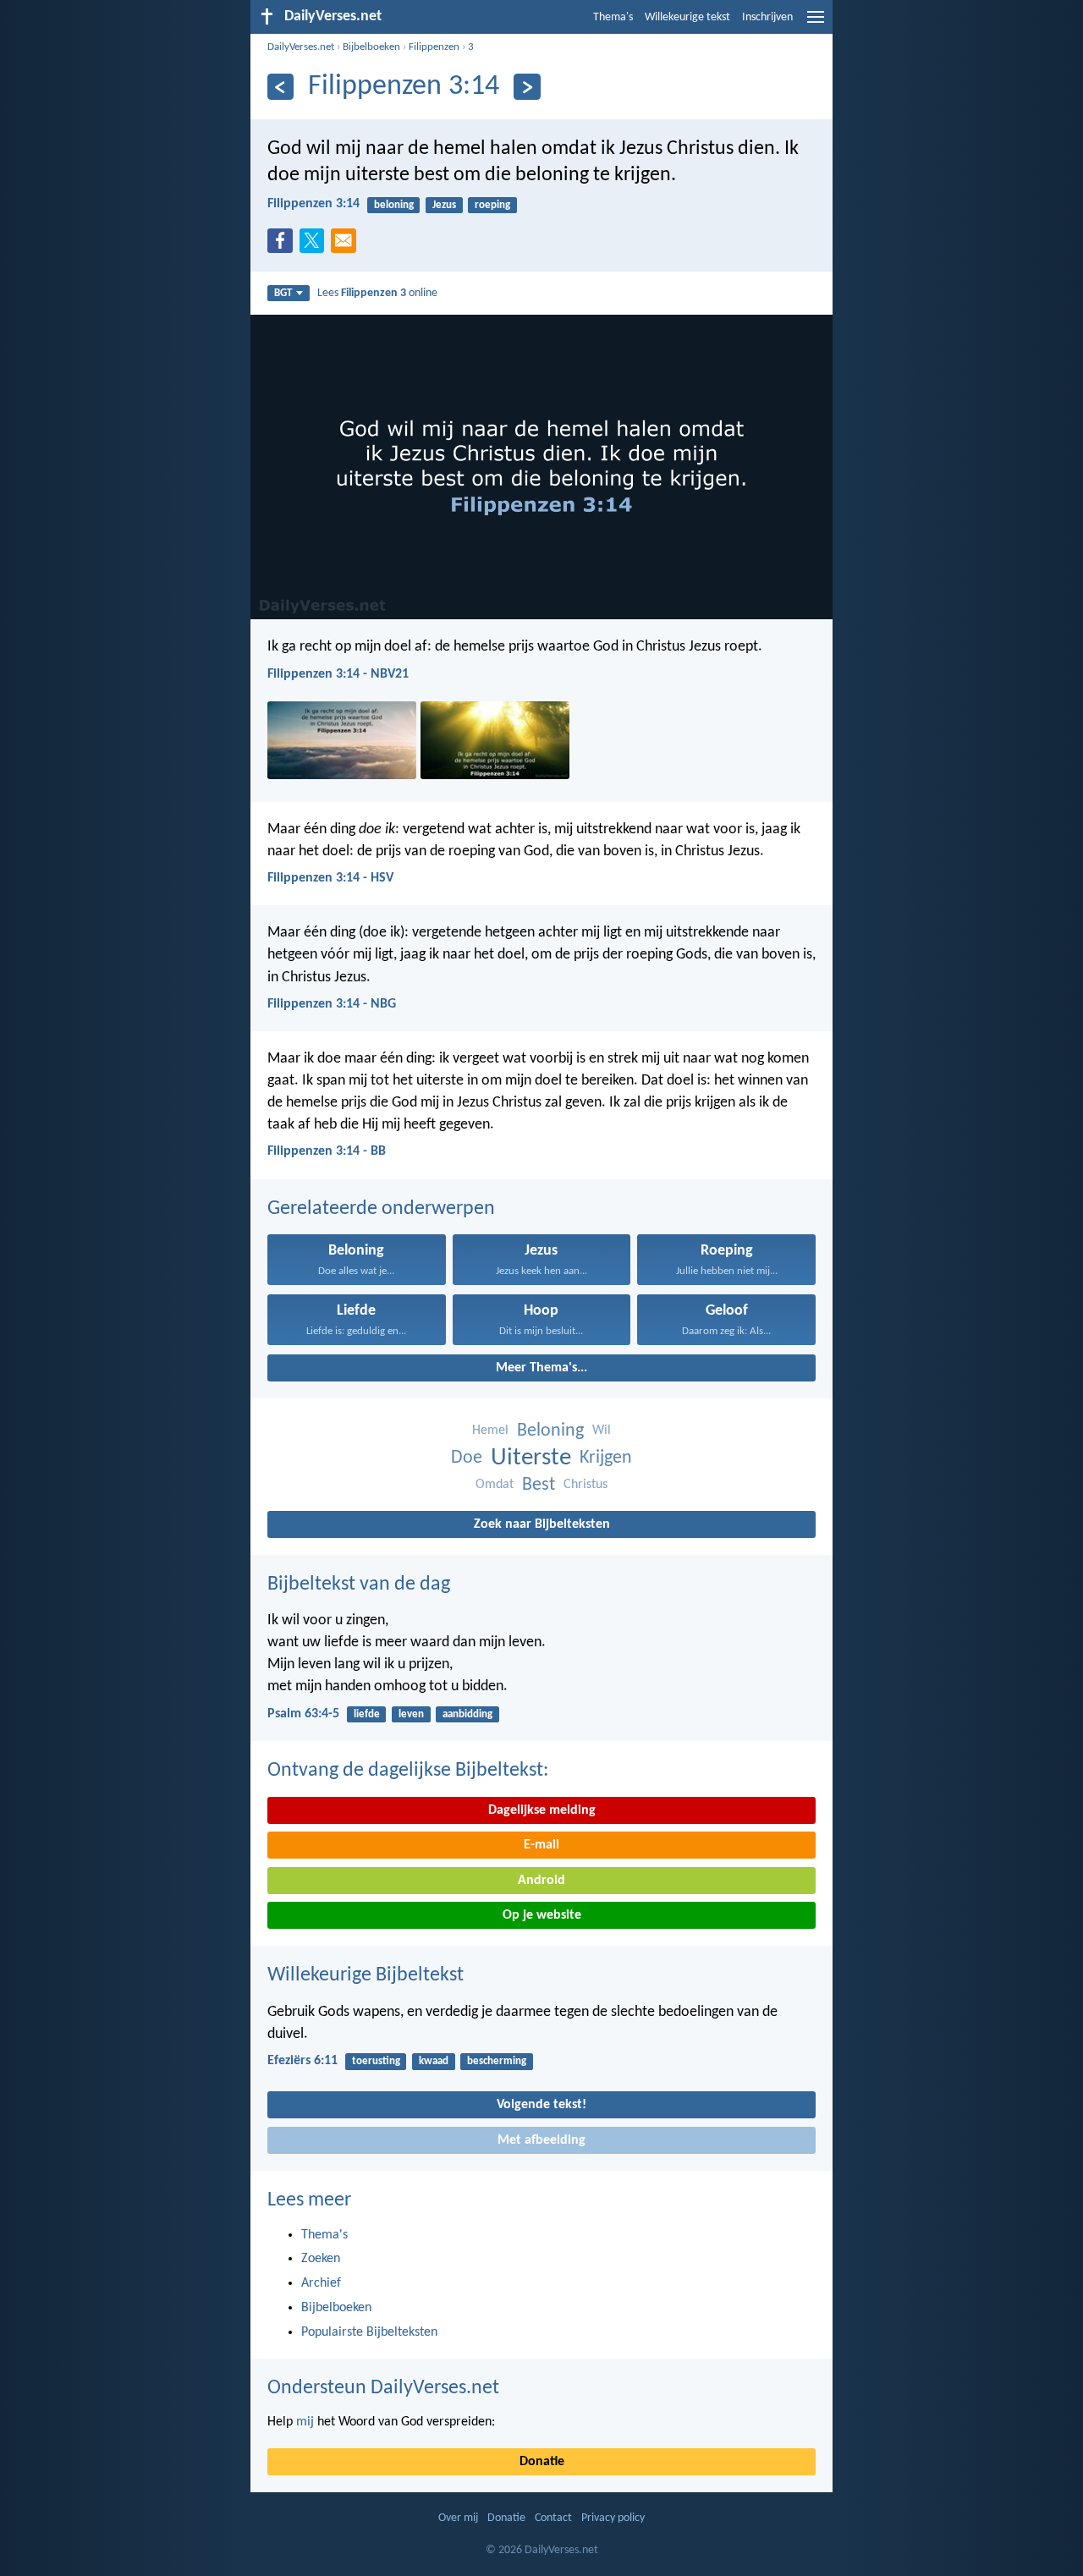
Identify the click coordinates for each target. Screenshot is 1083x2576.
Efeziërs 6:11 (302, 2061)
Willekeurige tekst (687, 17)
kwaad (434, 2061)
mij (305, 2422)
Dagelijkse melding (542, 1810)
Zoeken (321, 2259)
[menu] (816, 24)
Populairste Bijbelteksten (369, 2332)
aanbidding (467, 1714)
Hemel (490, 1431)
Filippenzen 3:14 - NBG (332, 1004)
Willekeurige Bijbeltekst (366, 1975)
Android (541, 1881)
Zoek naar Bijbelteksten (542, 1524)
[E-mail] (347, 245)
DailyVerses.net (301, 47)
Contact (553, 2518)
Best (539, 1485)
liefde (367, 1714)
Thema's (613, 17)
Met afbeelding (541, 2140)
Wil (602, 1431)
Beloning (550, 1431)
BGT (283, 293)
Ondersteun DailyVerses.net (383, 2388)
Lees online (377, 293)
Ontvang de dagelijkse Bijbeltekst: (408, 1771)
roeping (492, 205)
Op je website (542, 1915)
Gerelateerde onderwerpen (381, 1209)
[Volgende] (527, 87)
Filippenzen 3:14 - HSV (330, 878)
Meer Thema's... (541, 1368)
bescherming (497, 2061)
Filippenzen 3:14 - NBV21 (338, 674)
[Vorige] (280, 87)
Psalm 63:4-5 (303, 1714)
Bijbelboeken (371, 47)
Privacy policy (613, 2518)
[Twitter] (316, 245)
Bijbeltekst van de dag (359, 1585)
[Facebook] (283, 245)
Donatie (542, 2462)
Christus (585, 1485)
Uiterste (531, 1458)
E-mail (541, 1845)
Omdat (495, 1485)
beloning (394, 205)
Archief (321, 2283)
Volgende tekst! (541, 2105)
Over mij (458, 2518)
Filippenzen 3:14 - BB (327, 1151)
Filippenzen (434, 47)
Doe (467, 1458)
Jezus (444, 205)
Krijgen (606, 1458)
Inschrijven (767, 17)
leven (411, 1714)
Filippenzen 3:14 (313, 204)
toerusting (376, 2061)
